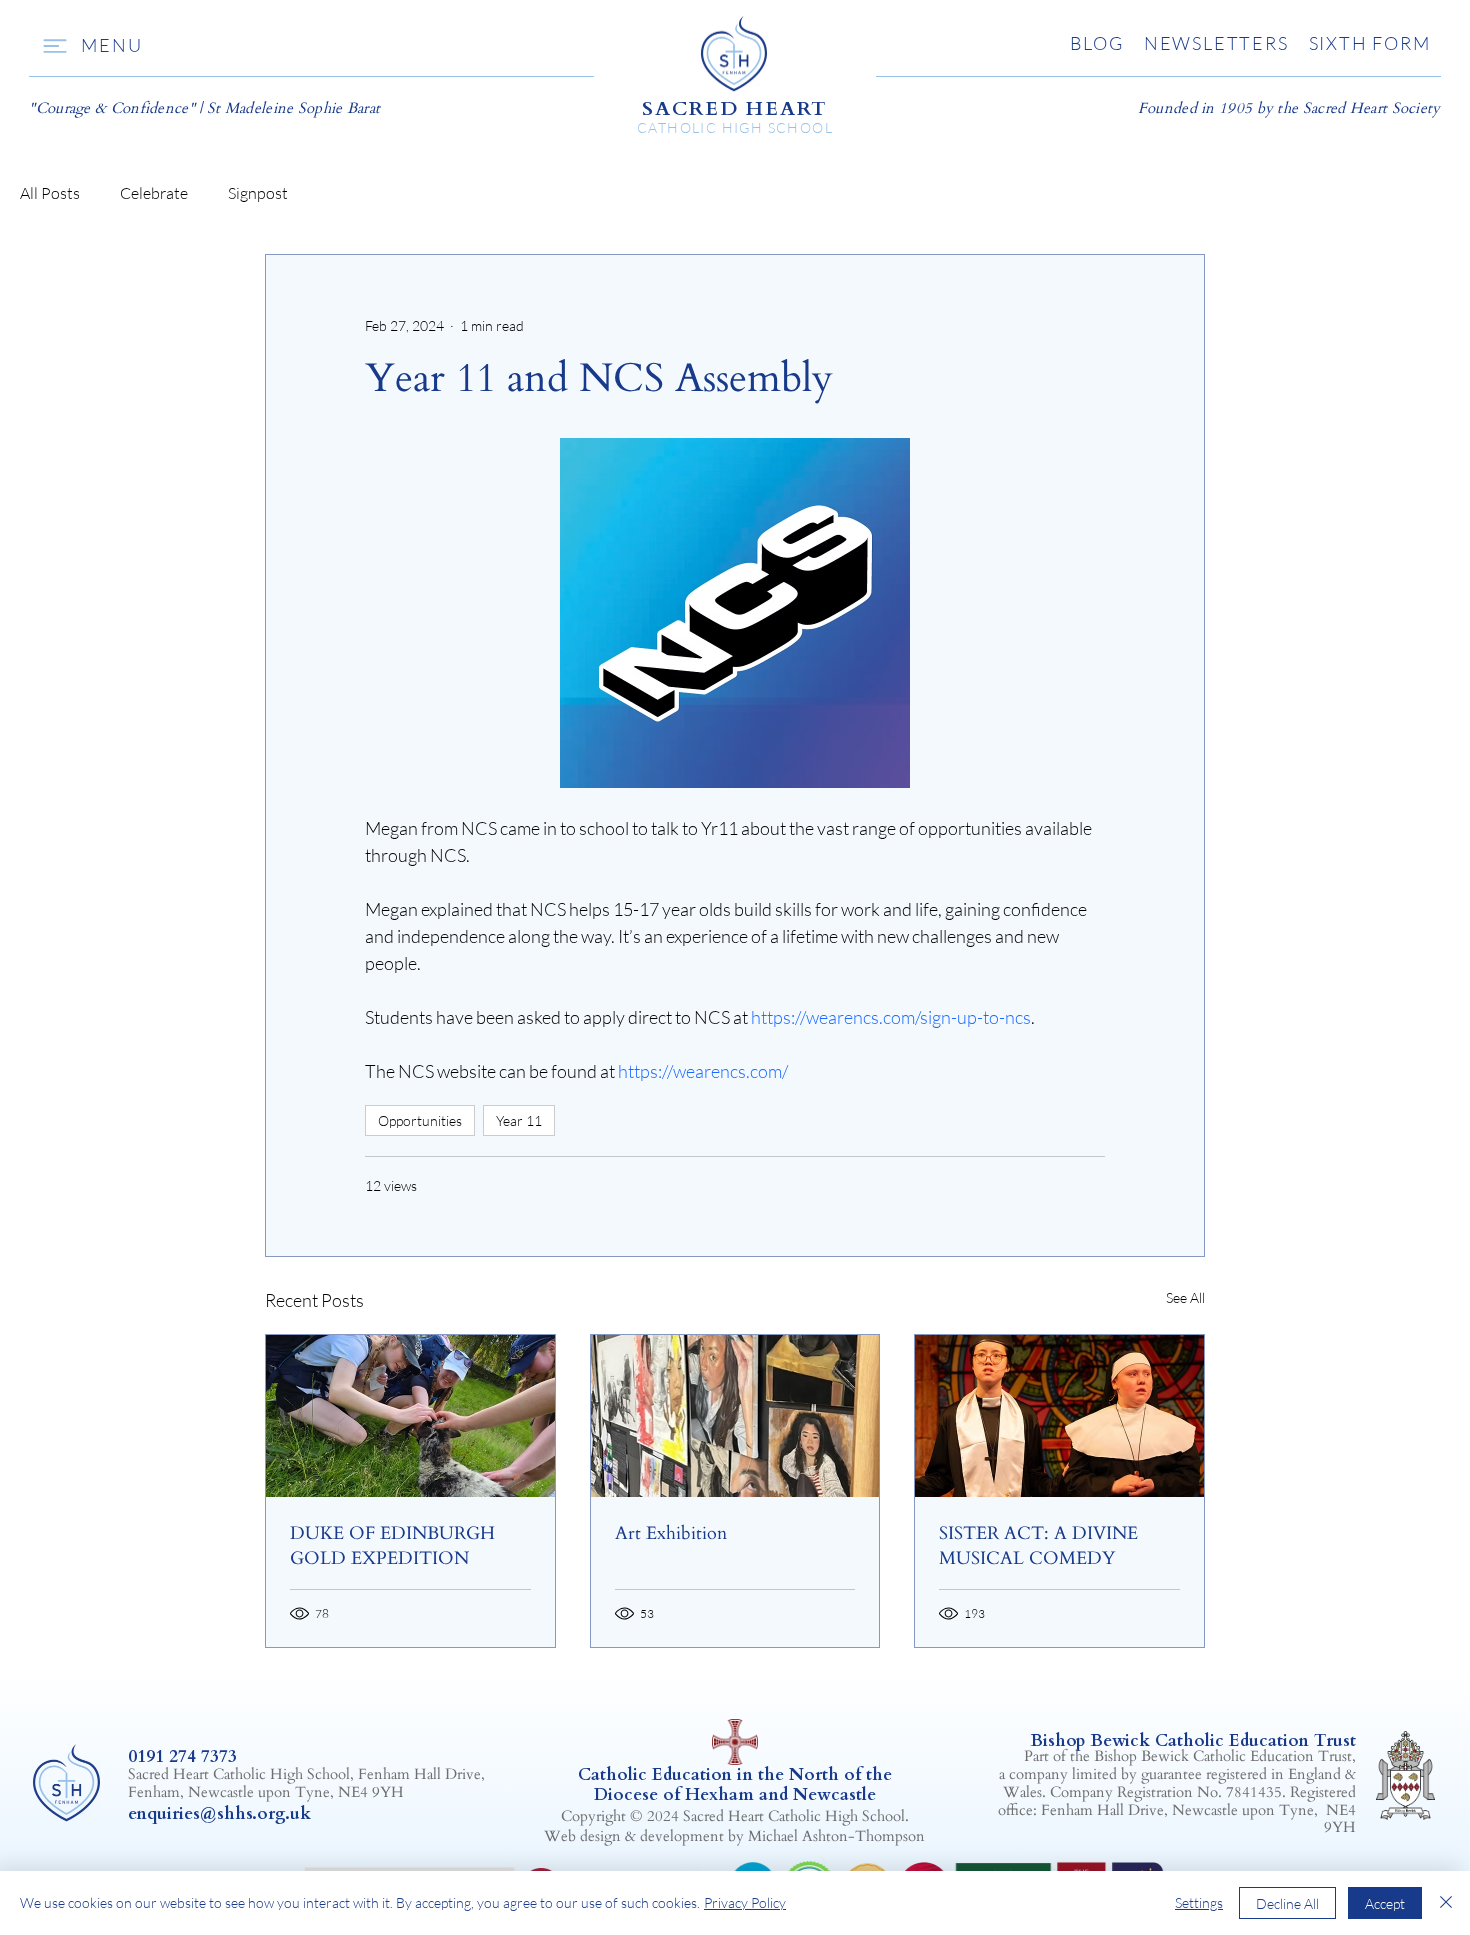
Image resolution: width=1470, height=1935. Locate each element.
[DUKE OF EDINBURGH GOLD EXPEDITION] (410, 1416)
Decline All (1287, 1903)
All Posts (50, 193)
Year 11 (519, 1120)
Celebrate (154, 193)
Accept (1385, 1903)
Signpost (258, 193)
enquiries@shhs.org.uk (219, 1813)
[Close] (1446, 1903)
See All (1185, 1297)
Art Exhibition (671, 1533)
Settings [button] (1199, 1902)
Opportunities (420, 1120)
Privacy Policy (745, 1902)
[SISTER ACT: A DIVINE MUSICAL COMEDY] (1059, 1416)
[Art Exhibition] (735, 1416)
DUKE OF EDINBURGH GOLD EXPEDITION (392, 1546)
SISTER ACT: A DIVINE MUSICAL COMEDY (1038, 1546)
